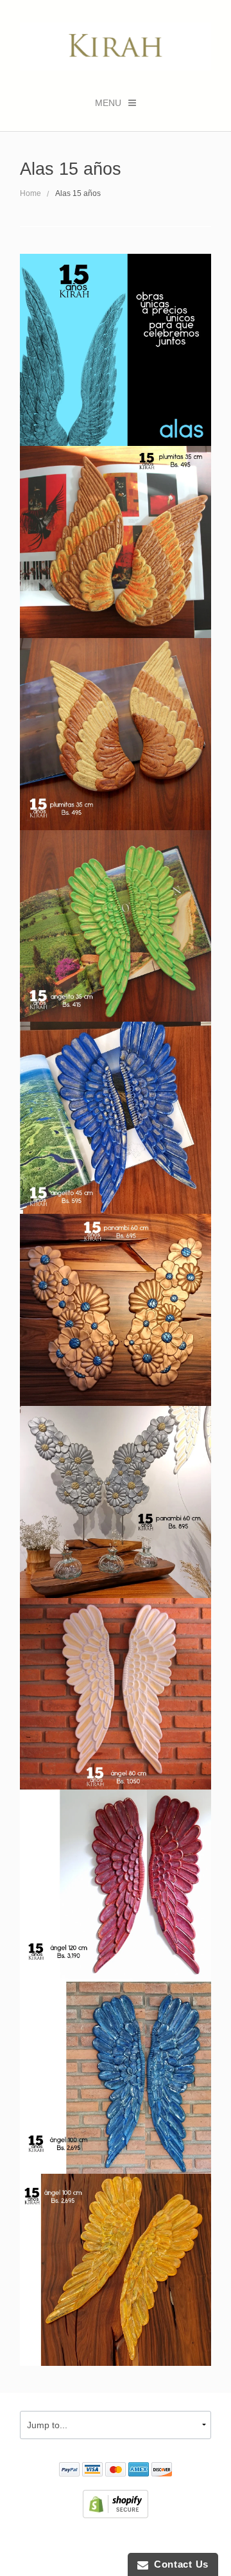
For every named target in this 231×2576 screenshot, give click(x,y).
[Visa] (92, 2471)
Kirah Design (78, 2541)
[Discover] (162, 2471)
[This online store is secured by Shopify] (116, 2503)
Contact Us (178, 2564)
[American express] (139, 2471)
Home (30, 193)
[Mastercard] (116, 2471)
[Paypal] (69, 2471)
